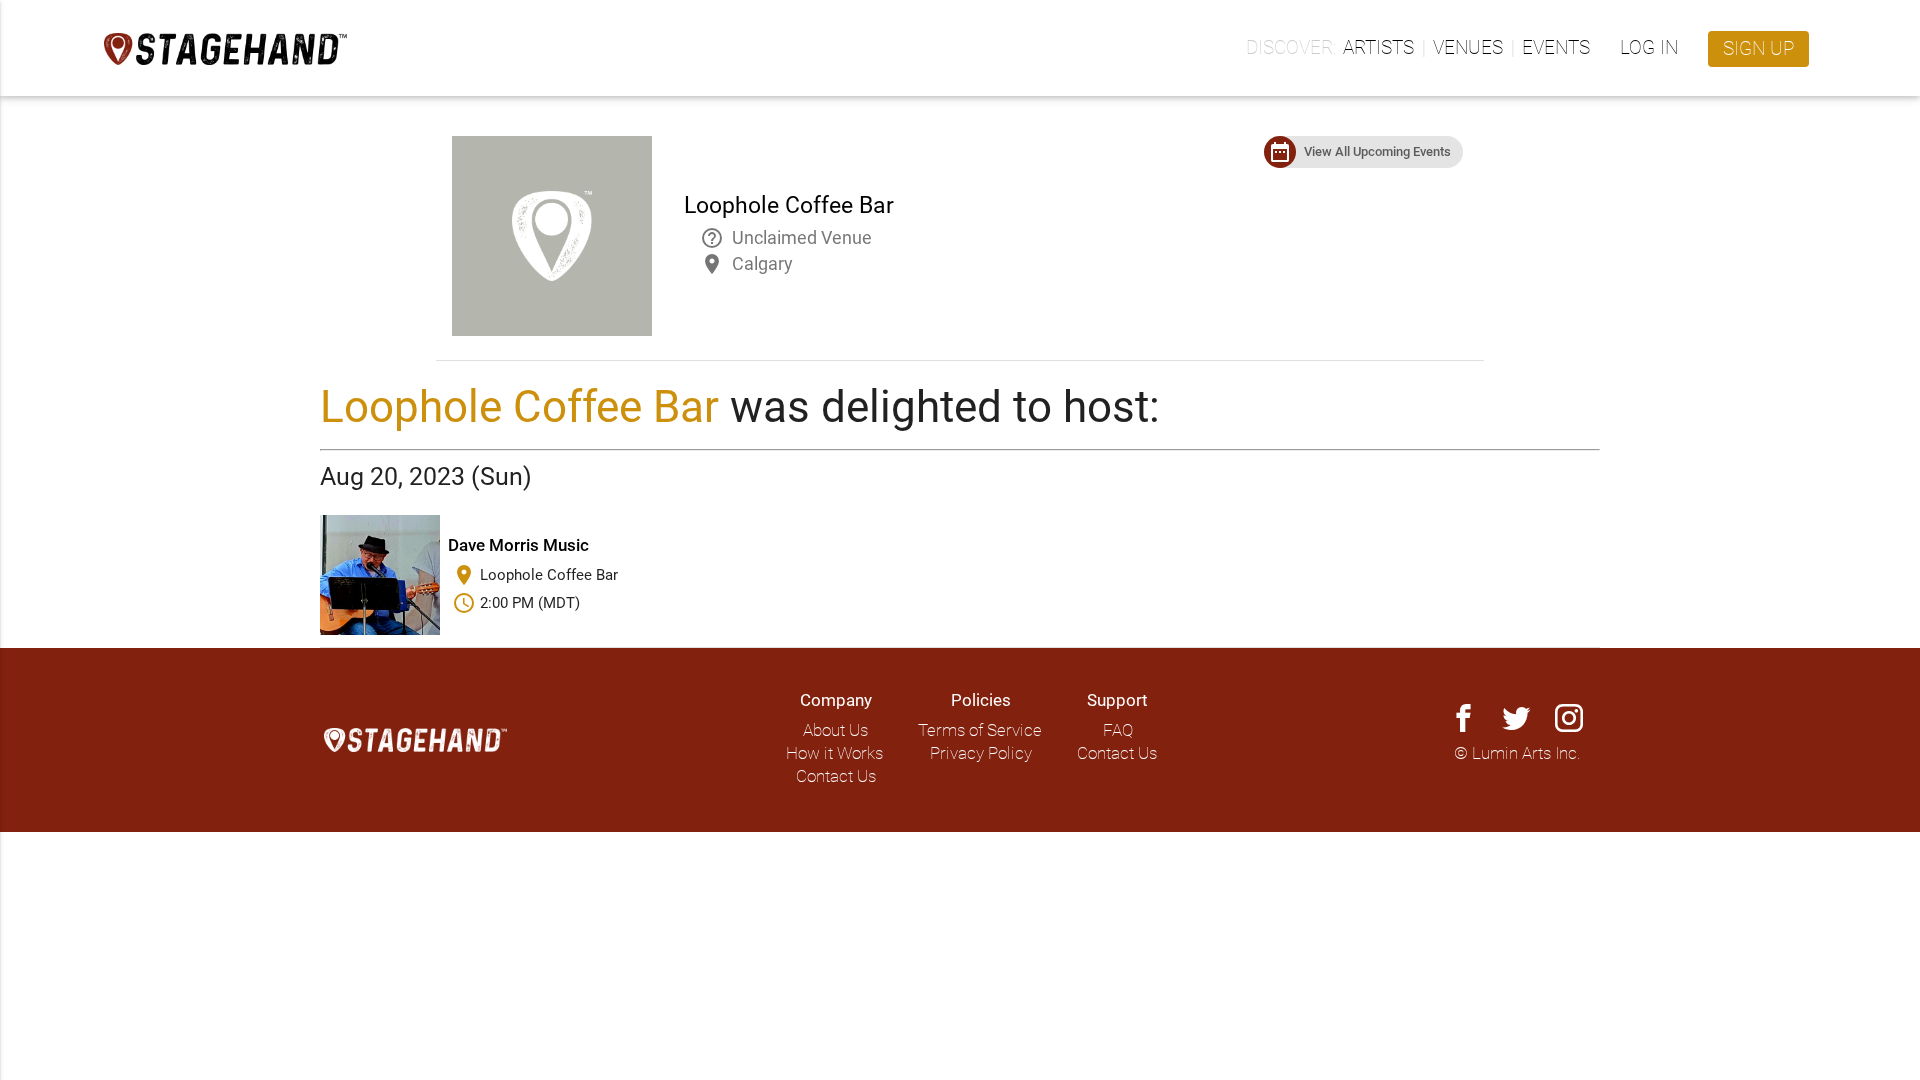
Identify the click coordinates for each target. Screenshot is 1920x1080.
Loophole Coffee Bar (519, 407)
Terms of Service (980, 730)
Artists (1378, 48)
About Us (835, 730)
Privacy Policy (981, 753)
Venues (1468, 48)
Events (1556, 48)
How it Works (834, 753)
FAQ (1118, 730)
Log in (1649, 48)
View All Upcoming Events (1377, 151)
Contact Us (836, 776)
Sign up (1758, 49)
